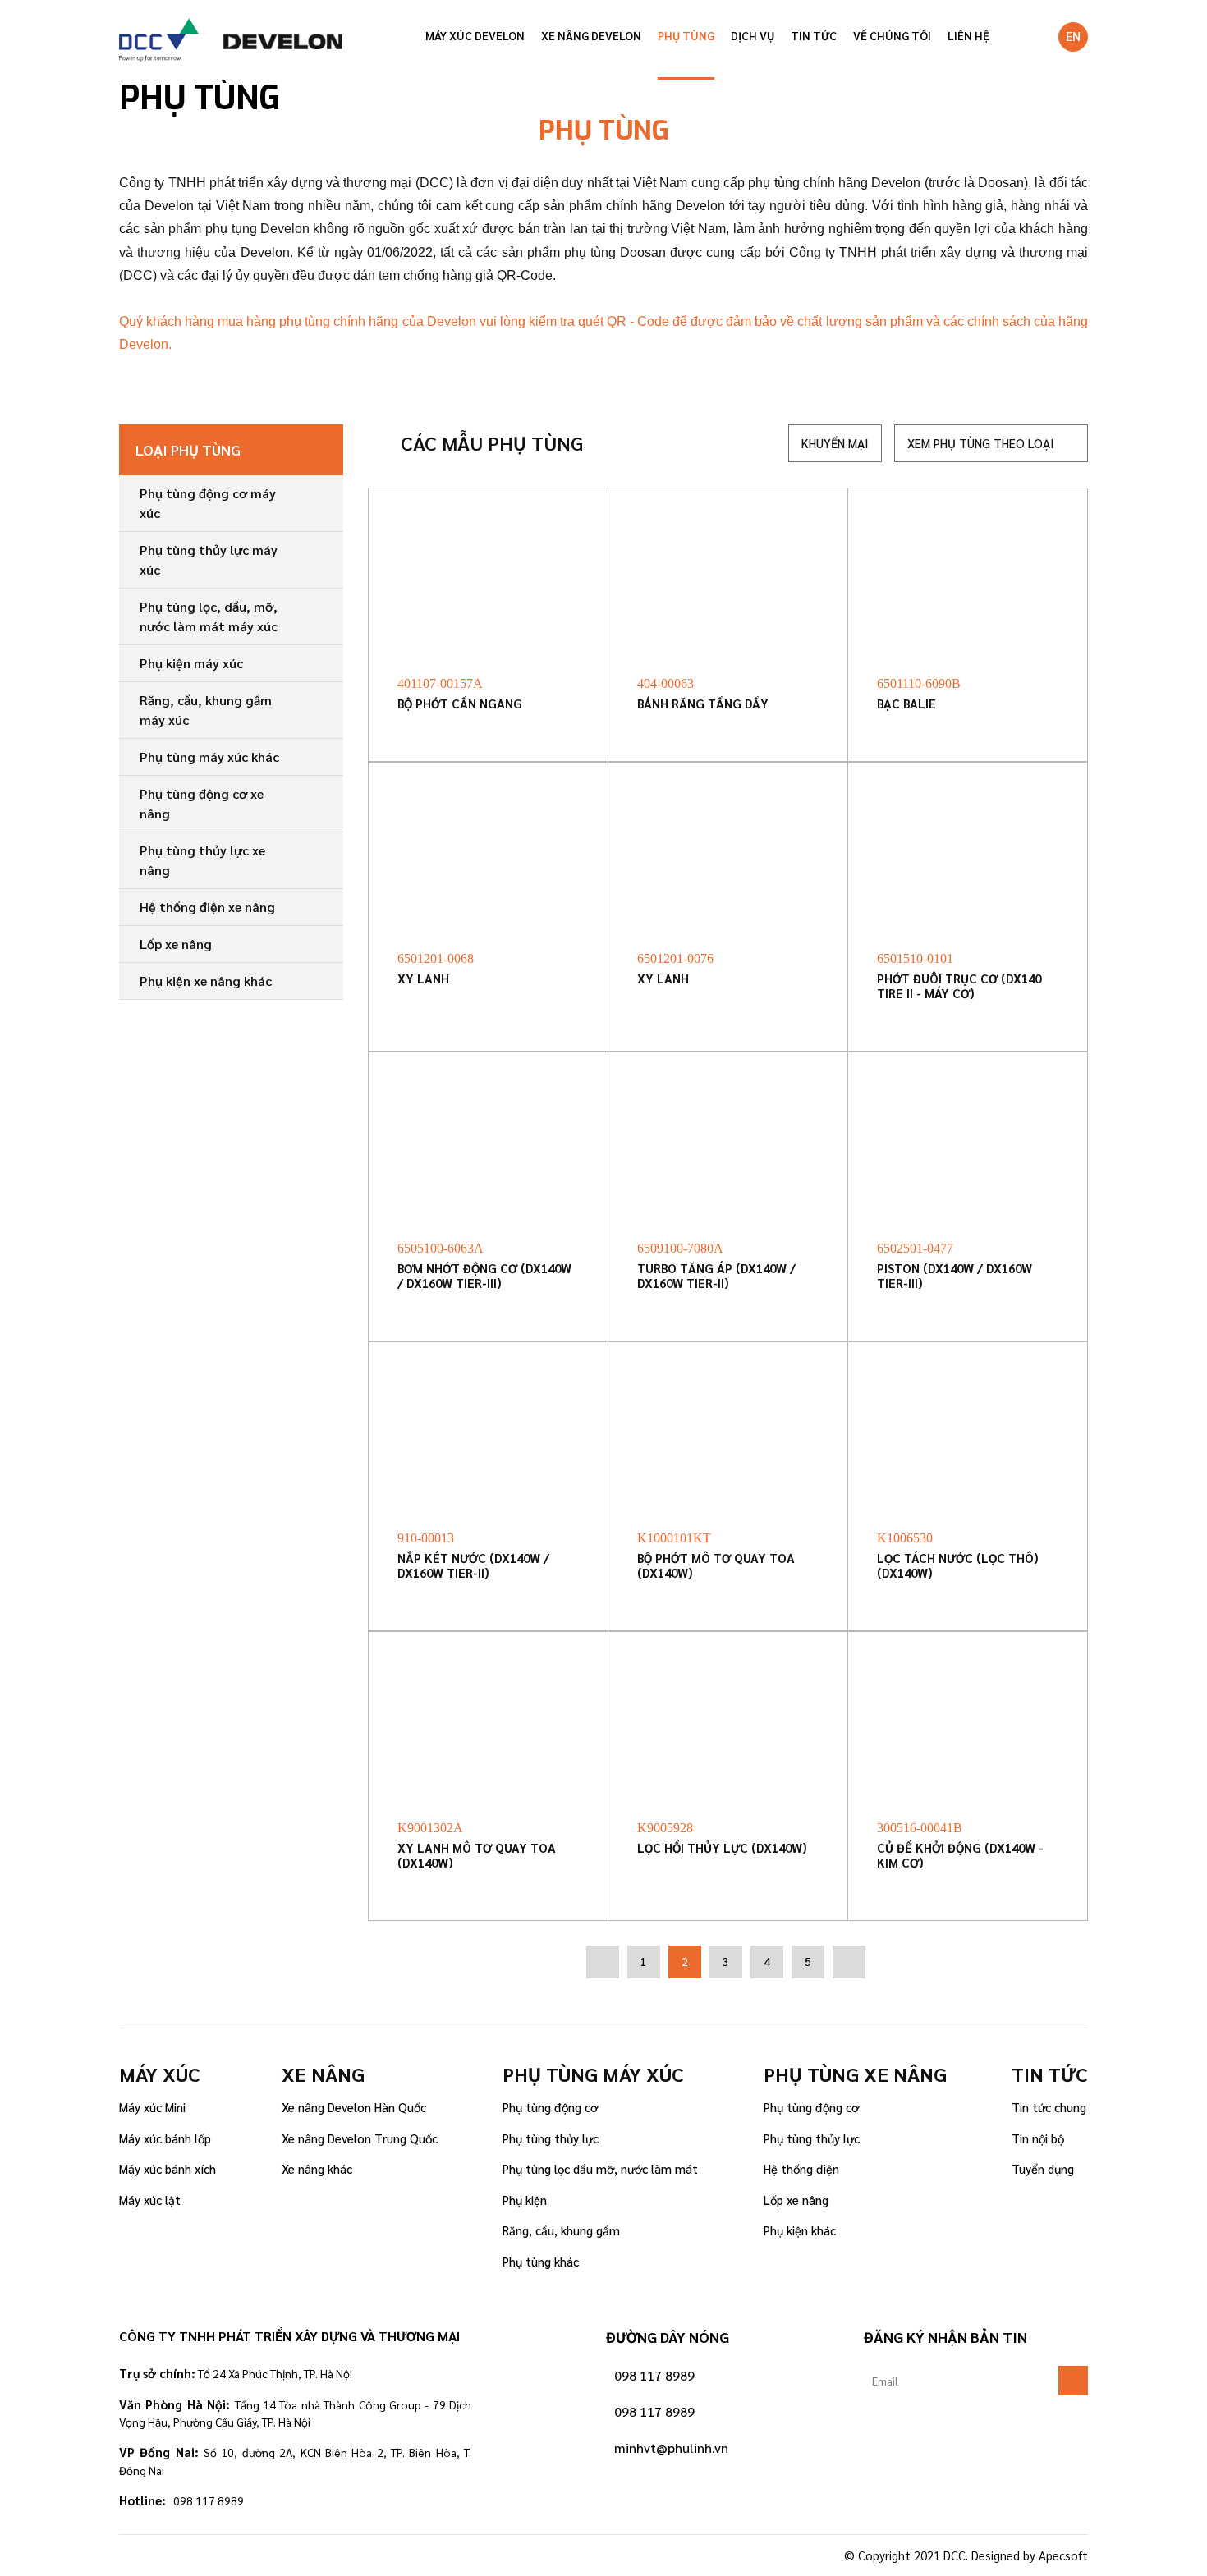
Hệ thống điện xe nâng (207, 907)
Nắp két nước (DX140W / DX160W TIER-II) (473, 1566)
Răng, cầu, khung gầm (561, 2230)
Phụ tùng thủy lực (551, 2138)
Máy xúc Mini (152, 2107)
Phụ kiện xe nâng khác (206, 981)
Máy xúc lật (150, 2200)
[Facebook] (134, 2555)
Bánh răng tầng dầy (703, 704)
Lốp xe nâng (176, 944)
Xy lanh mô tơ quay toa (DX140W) (477, 1856)
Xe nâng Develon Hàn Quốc (354, 2107)
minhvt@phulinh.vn (671, 2448)
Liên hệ (968, 35)
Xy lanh (423, 979)
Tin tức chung (1049, 2107)
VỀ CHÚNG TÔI (892, 35)
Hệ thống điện (801, 2168)
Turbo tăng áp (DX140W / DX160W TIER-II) (716, 1276)
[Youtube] (226, 2555)
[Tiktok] (180, 2555)
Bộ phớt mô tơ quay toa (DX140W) (716, 1566)
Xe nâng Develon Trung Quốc (360, 2138)
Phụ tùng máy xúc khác (209, 756)
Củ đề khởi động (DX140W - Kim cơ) (960, 1856)
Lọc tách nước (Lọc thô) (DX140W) (958, 1566)
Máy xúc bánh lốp (165, 2138)
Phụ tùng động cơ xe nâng (202, 803)
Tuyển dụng (1043, 2168)
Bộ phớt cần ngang (460, 704)
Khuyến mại (835, 443)
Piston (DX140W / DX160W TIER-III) (955, 1276)
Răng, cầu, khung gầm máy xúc (206, 710)
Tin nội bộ (1038, 2138)
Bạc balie (906, 704)
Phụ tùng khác (541, 2261)
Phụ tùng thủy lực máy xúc (209, 559)
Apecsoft (1063, 2555)
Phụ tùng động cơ (550, 2107)
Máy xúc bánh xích (168, 2168)
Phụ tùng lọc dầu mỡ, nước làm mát (600, 2168)
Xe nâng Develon (591, 35)
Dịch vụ (753, 35)
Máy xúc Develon (475, 35)
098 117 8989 (654, 2375)
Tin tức (814, 35)
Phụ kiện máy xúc (191, 663)
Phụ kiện (525, 2200)
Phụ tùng (686, 35)
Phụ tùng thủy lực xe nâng (202, 860)
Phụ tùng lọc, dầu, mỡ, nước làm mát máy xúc (209, 616)
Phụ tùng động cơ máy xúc (208, 503)
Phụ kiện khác (800, 2230)
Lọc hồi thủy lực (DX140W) (722, 1848)
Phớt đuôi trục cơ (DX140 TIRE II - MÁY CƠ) (959, 986)
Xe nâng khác (317, 2168)
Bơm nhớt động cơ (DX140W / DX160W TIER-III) (484, 1276)
